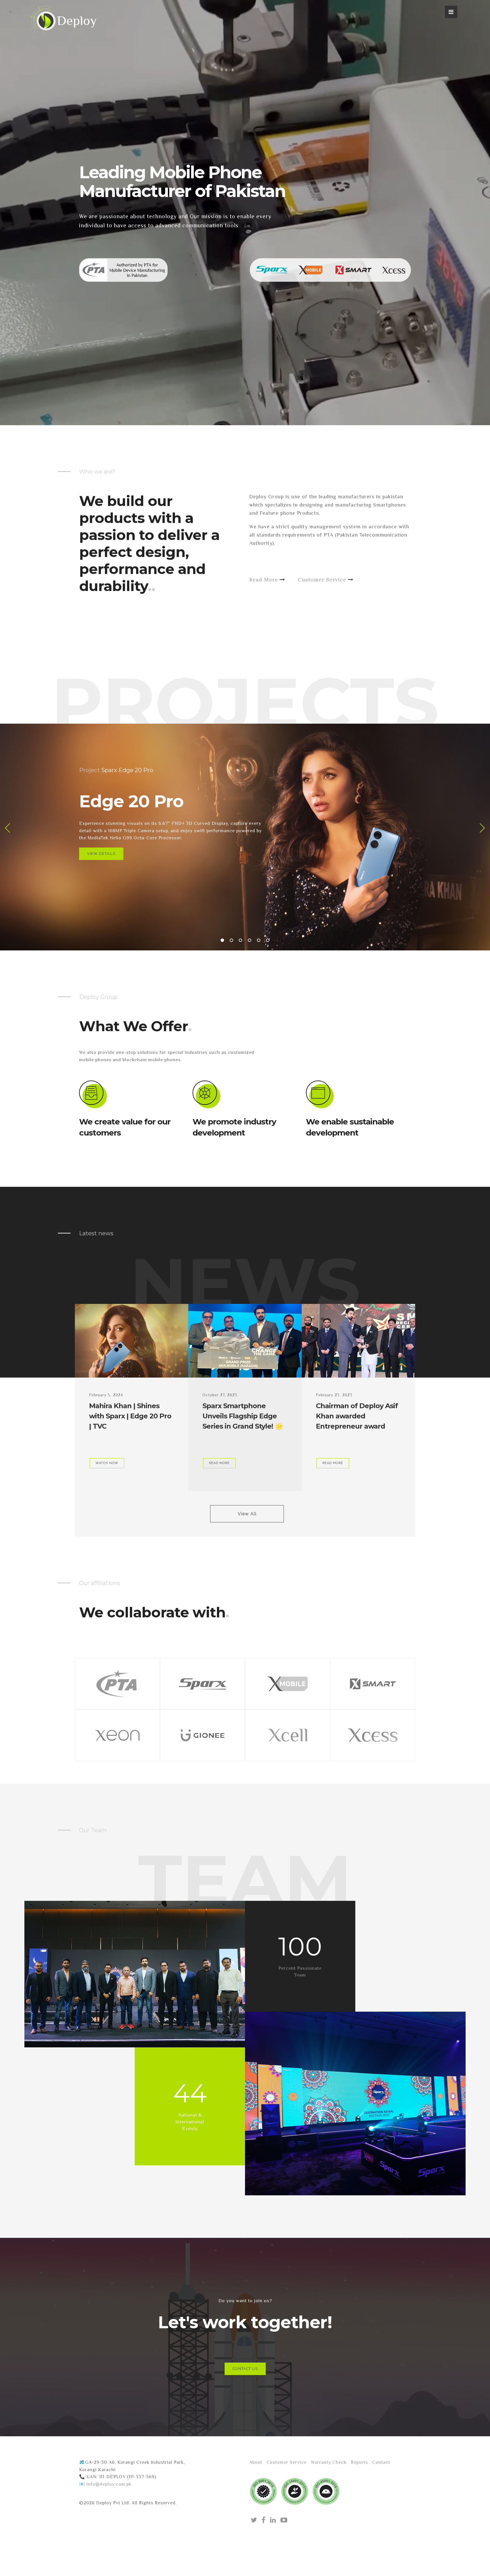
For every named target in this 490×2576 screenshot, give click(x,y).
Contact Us (245, 2369)
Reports (359, 2462)
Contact (381, 2462)
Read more (219, 1463)
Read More (264, 580)
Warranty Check (329, 2462)
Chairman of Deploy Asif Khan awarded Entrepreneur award (357, 1416)
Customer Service (323, 580)
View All (247, 1514)
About (256, 2462)
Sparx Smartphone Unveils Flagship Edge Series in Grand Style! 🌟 (243, 1416)
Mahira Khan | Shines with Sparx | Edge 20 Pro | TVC (130, 1416)
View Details (101, 854)
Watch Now (107, 1463)
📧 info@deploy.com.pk (105, 2484)
